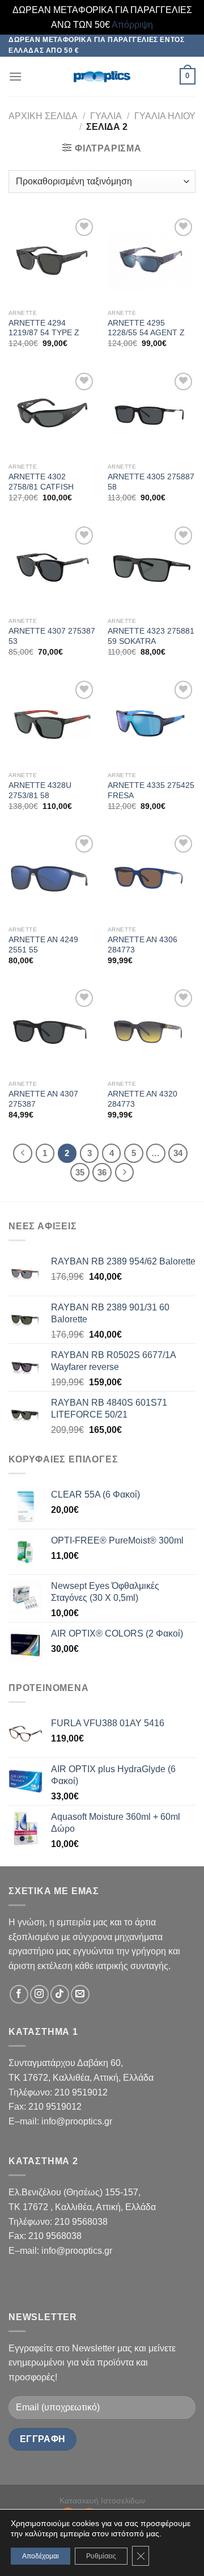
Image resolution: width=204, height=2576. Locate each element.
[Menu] (15, 76)
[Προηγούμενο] (23, 1153)
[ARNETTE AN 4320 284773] (152, 1030)
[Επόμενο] (125, 1173)
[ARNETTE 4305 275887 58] (152, 414)
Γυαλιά (106, 116)
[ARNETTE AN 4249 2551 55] (52, 876)
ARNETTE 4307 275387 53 (52, 636)
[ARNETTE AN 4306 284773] (152, 876)
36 (102, 1172)
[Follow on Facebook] (19, 1994)
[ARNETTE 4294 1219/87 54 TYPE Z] (52, 260)
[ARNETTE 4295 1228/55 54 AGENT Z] (152, 260)
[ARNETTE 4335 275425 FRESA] (152, 722)
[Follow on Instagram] (39, 1994)
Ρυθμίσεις (101, 2556)
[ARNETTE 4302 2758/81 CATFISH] (52, 414)
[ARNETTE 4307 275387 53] (52, 568)
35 (80, 1172)
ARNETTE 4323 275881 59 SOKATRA (151, 636)
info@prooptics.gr (77, 2121)
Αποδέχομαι (41, 2556)
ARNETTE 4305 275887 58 (151, 482)
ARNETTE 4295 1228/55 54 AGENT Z (146, 328)
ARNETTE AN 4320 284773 (143, 1099)
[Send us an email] (80, 1994)
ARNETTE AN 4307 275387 (43, 1099)
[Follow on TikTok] (60, 1994)
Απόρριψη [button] (132, 25)
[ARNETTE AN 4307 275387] (52, 1030)
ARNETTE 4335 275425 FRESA (151, 790)
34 (178, 1153)
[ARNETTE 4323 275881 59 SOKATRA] (152, 568)
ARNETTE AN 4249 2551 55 (43, 945)
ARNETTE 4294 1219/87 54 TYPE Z (44, 328)
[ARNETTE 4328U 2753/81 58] (52, 722)
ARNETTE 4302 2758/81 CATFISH (41, 482)
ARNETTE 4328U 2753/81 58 (40, 790)
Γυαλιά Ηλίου (165, 116)
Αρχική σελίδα (43, 116)
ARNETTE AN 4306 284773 (143, 945)
